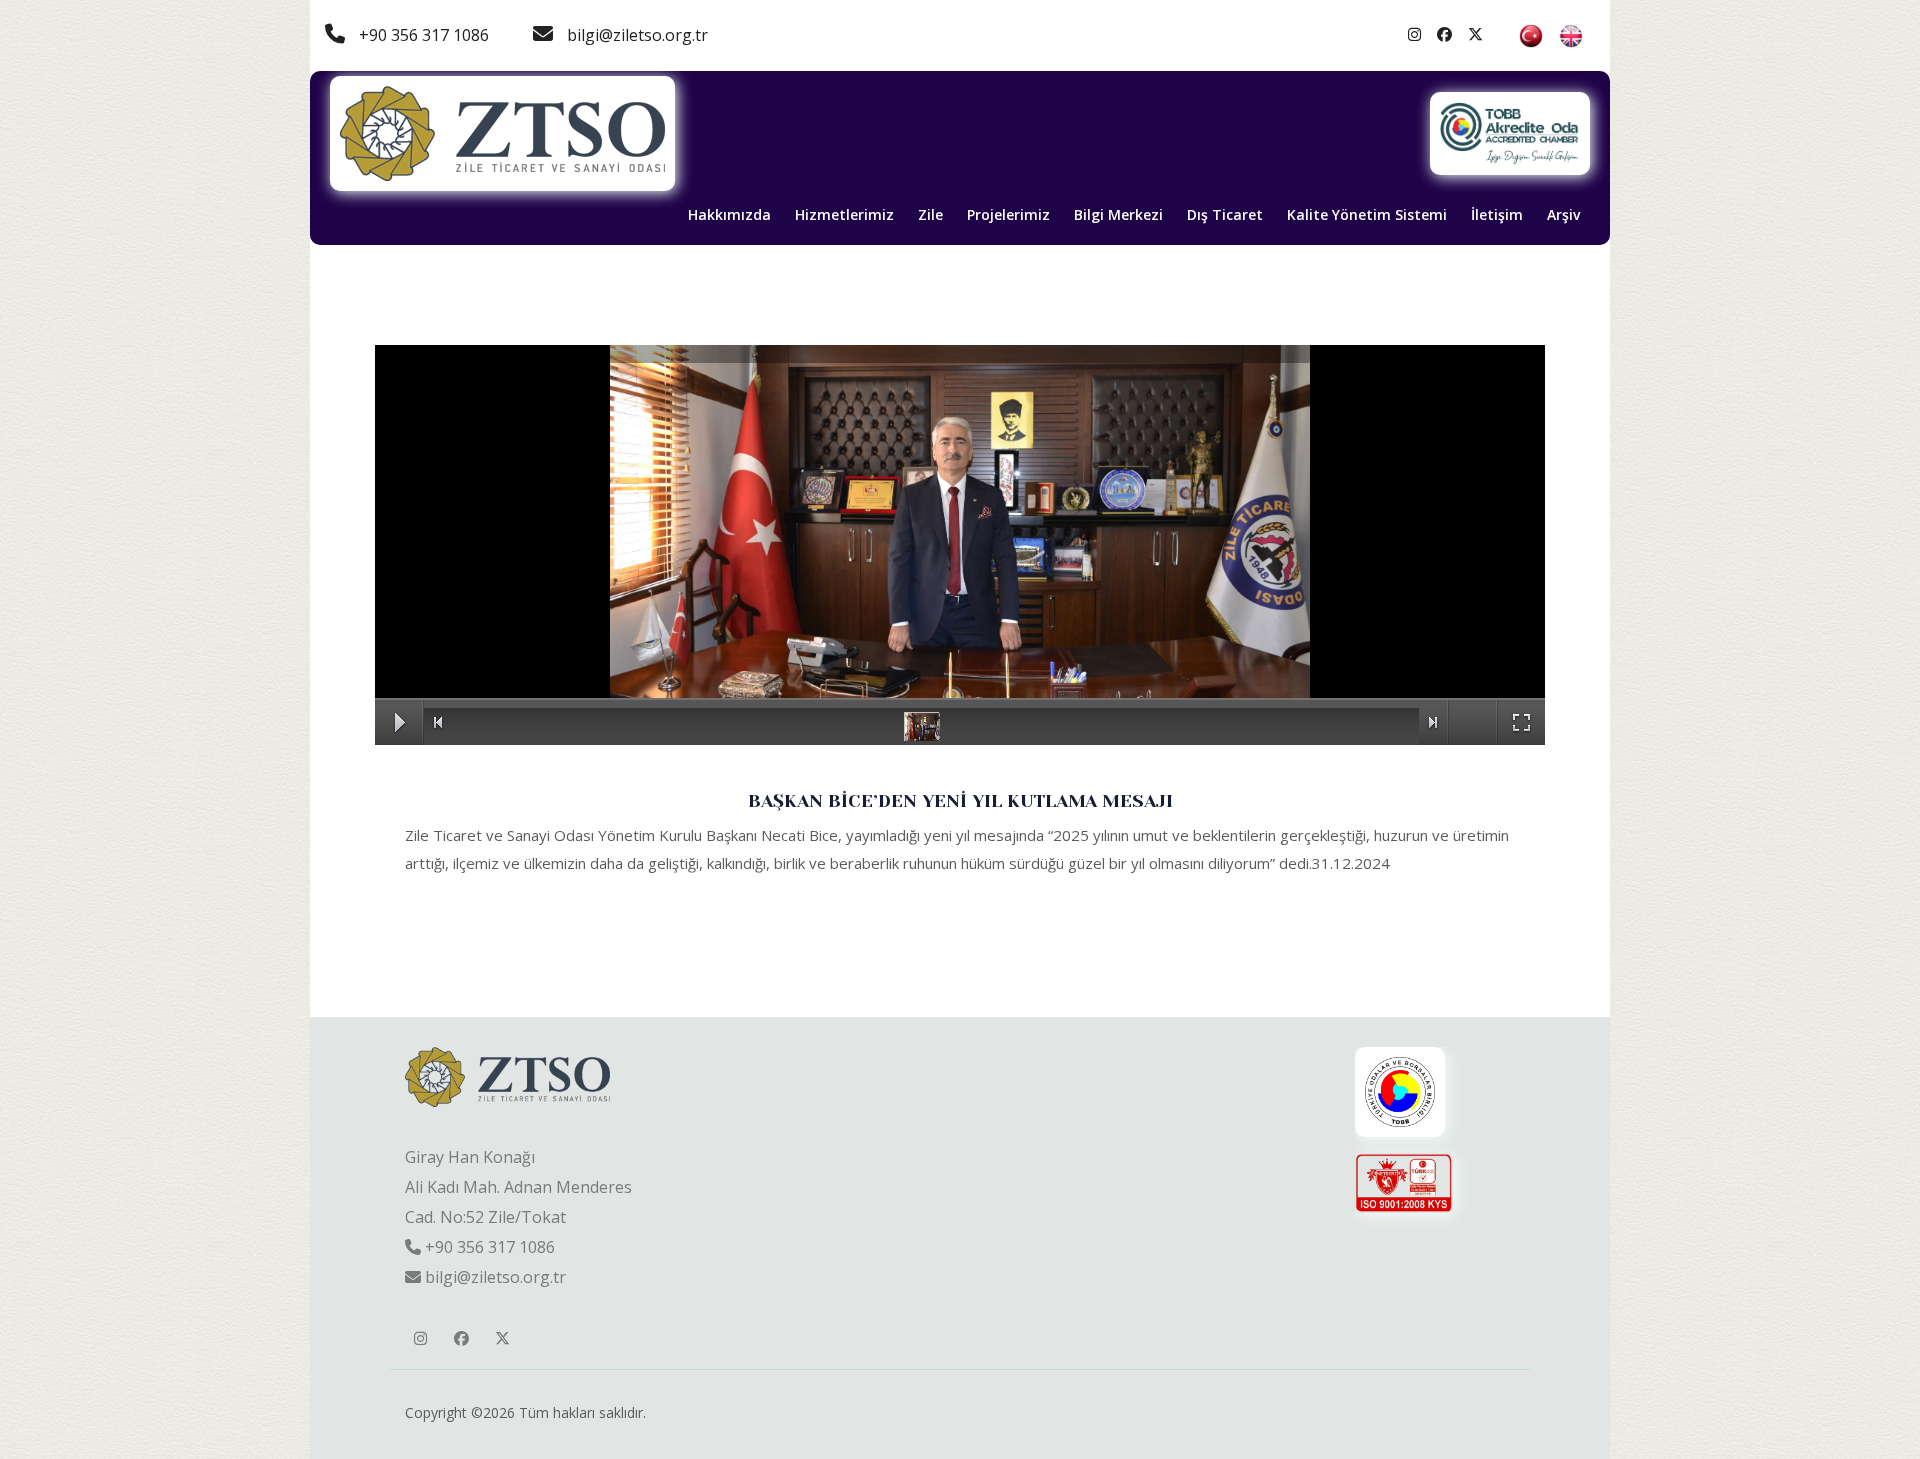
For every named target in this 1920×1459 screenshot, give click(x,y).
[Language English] (1571, 35)
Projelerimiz (1008, 214)
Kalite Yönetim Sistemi (1367, 214)
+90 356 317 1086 (422, 35)
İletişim (1497, 214)
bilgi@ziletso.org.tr (635, 35)
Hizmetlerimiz (844, 214)
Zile (930, 214)
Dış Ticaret (1225, 214)
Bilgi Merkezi (1118, 214)
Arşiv (1563, 214)
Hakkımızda (729, 214)
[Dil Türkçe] (1533, 35)
